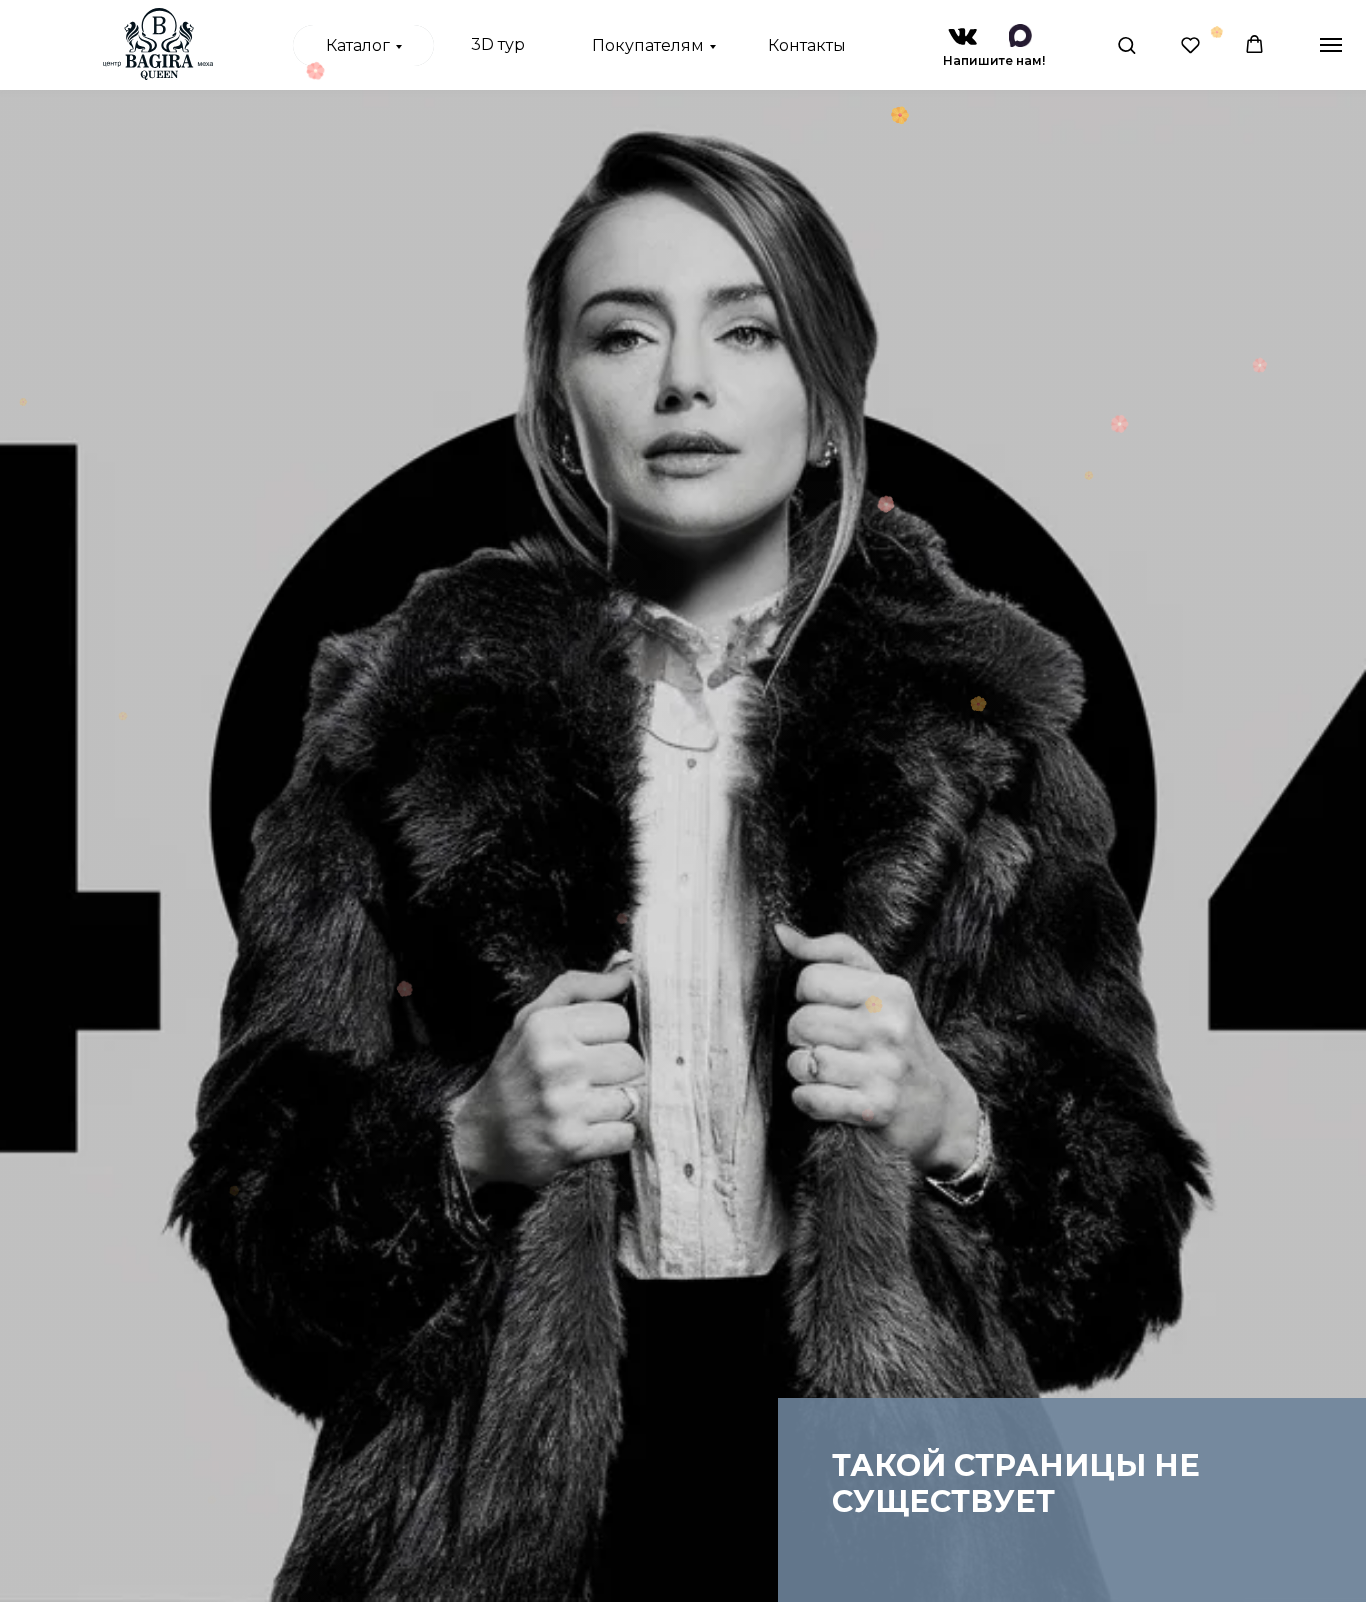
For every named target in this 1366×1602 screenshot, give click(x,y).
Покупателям (648, 45)
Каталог (358, 45)
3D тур (498, 44)
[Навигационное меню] (1331, 45)
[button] (1126, 44)
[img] (962, 36)
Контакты (807, 45)
